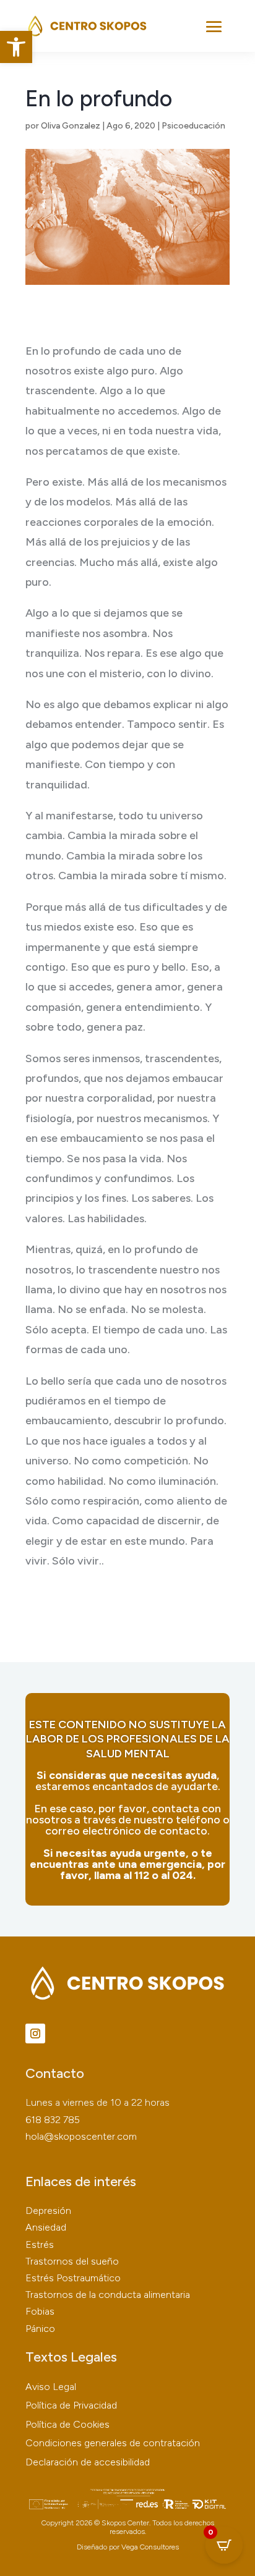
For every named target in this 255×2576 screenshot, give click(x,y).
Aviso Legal (51, 2387)
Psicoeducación (193, 126)
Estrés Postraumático (73, 2278)
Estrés (40, 2244)
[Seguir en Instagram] (35, 2033)
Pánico (40, 2329)
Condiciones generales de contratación (113, 2443)
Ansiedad (46, 2227)
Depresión (48, 2211)
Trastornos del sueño (72, 2261)
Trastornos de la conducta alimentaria (108, 2295)
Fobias (40, 2311)
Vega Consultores (150, 2547)
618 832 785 (53, 2120)
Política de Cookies (67, 2424)
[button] (16, 47)
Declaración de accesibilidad (88, 2462)
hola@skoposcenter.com (81, 2136)
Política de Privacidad (71, 2405)
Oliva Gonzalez (71, 126)
